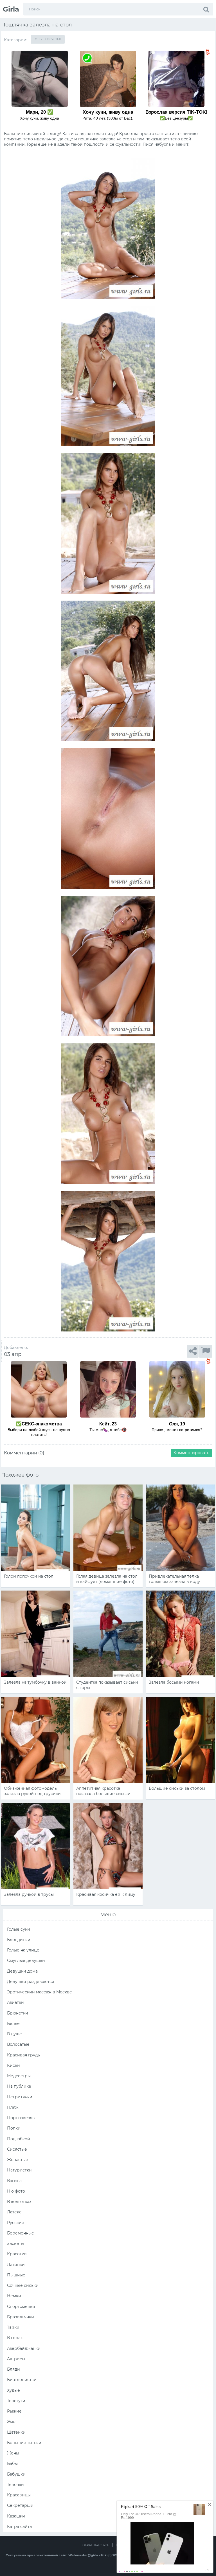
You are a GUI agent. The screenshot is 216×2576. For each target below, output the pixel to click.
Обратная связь (96, 2545)
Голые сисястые (48, 39)
